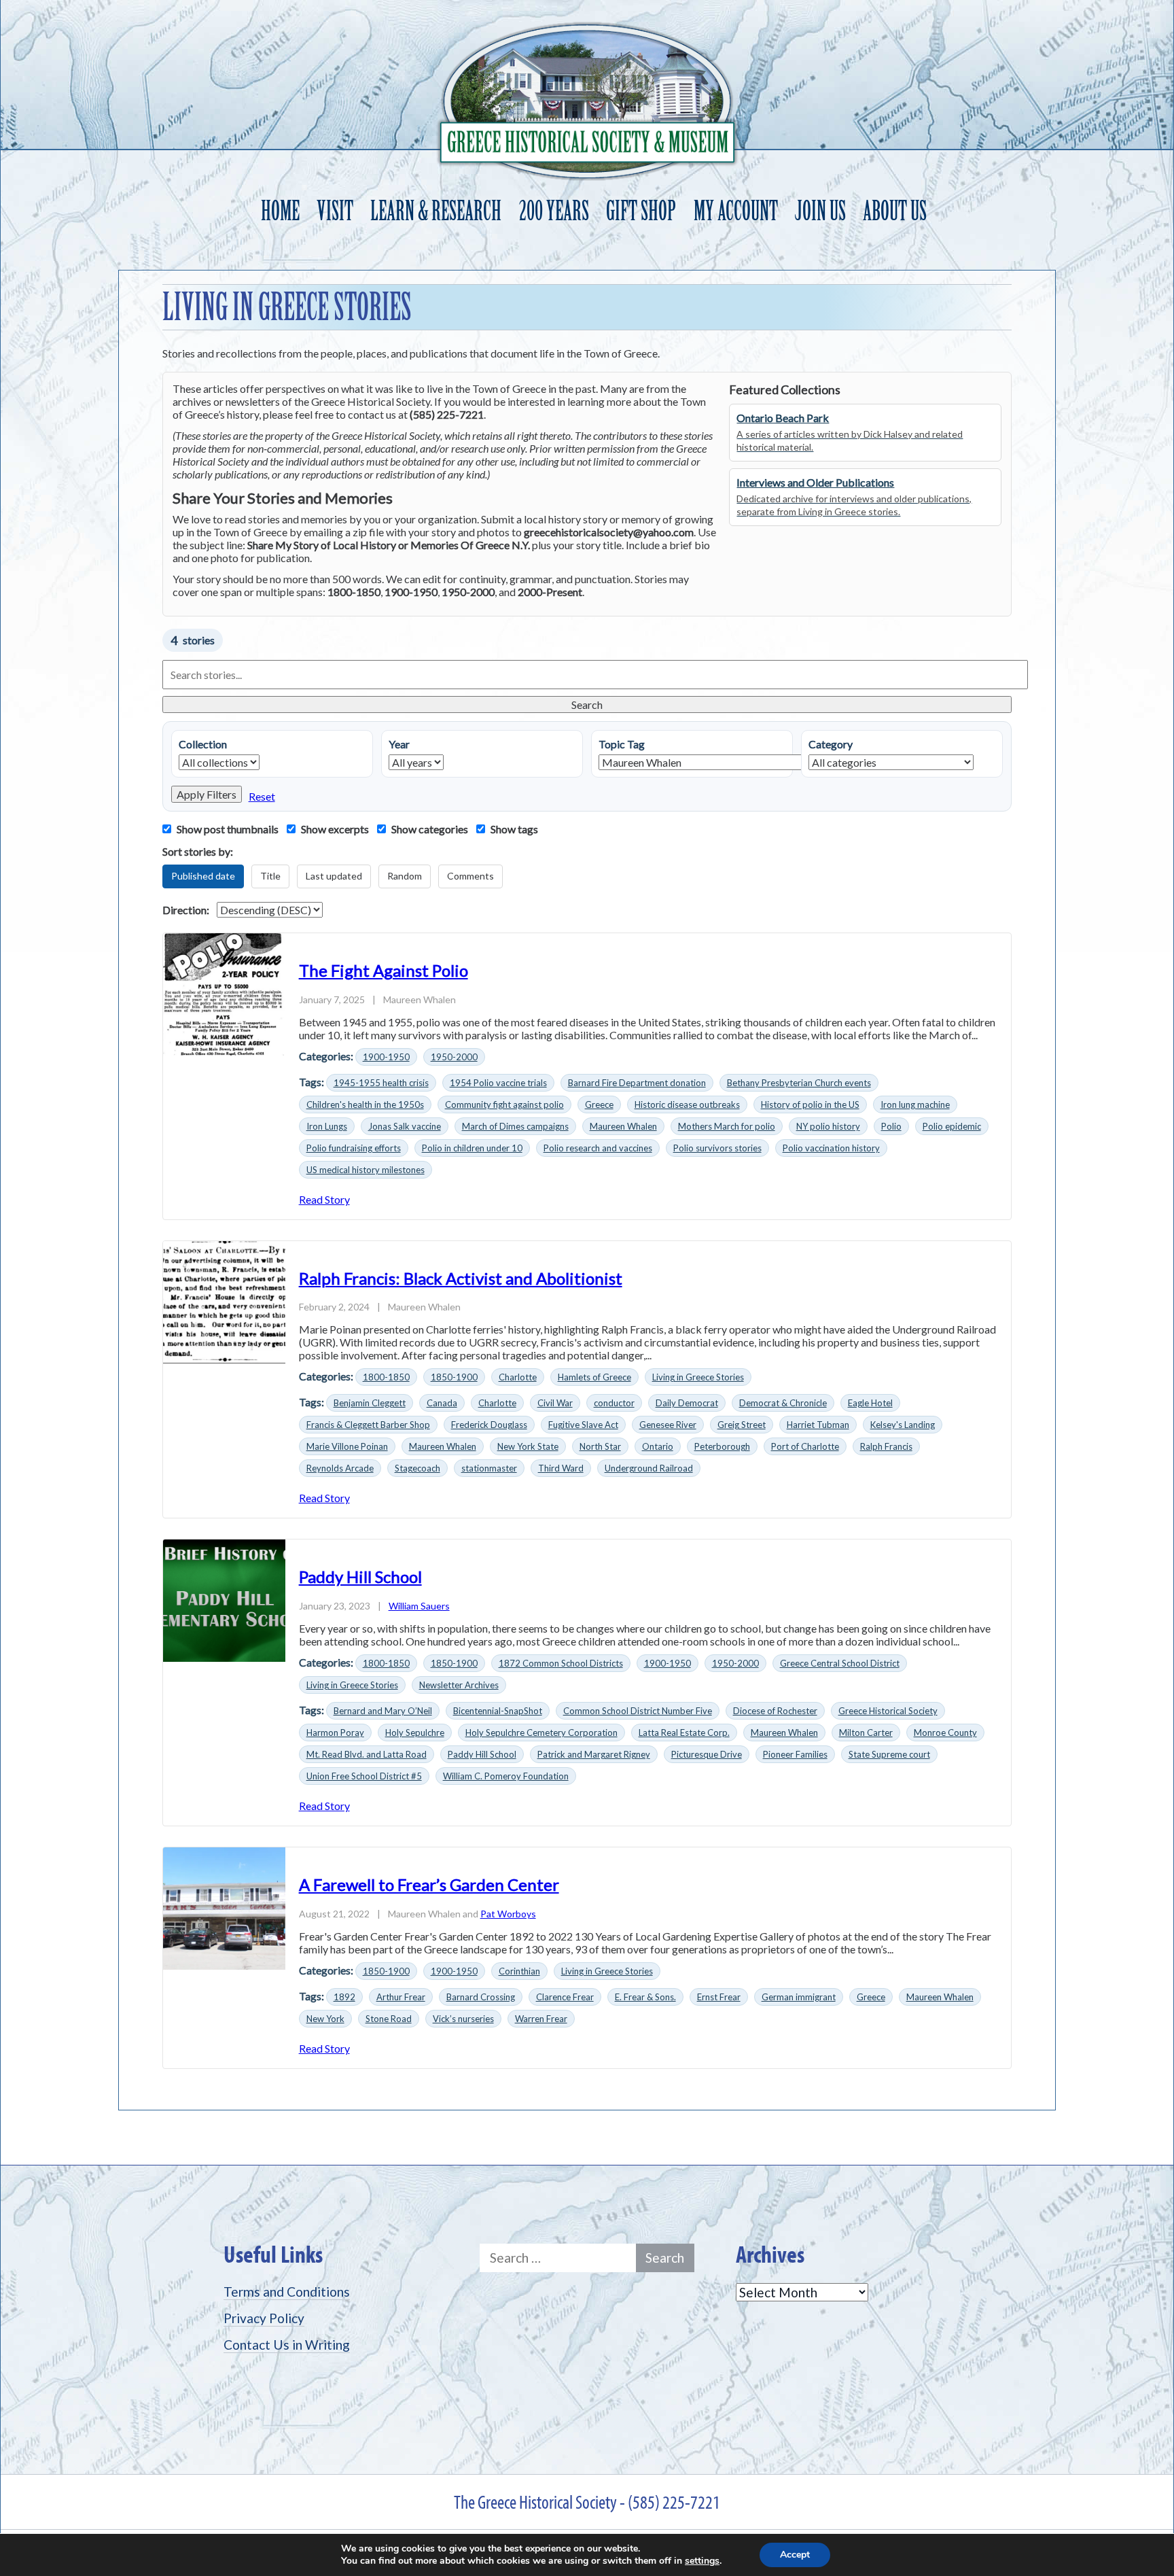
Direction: (186, 910)
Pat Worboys (508, 1914)
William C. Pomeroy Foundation (506, 1776)
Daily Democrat (687, 1403)
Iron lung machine (915, 1104)
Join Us (820, 211)
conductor (614, 1403)
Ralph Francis (886, 1446)
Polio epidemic (952, 1126)
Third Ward (561, 1468)
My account (736, 211)
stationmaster (489, 1468)
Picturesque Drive (707, 1754)
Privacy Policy (264, 2318)
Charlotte (518, 1377)
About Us (895, 211)
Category (831, 744)
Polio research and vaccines (598, 1148)
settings (702, 2561)
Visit (335, 211)
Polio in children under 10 (472, 1148)
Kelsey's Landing (903, 1425)
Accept (795, 2555)
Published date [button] (203, 876)
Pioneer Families (795, 1754)
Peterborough (722, 1446)
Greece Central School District (840, 1663)
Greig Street (742, 1425)
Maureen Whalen (623, 1126)
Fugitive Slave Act (583, 1425)
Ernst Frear (719, 1997)
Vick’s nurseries (463, 2019)
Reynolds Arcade (340, 1468)
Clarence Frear (565, 1997)
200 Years (554, 211)
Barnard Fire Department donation (637, 1083)
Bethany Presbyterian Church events (799, 1083)
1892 (344, 1997)
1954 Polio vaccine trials (498, 1083)
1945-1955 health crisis (381, 1083)
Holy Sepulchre (415, 1733)
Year (399, 744)
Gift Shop (641, 211)
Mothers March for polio (727, 1126)
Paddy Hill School (360, 1577)
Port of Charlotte (805, 1446)
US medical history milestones (366, 1170)
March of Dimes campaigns (515, 1126)
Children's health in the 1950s (365, 1104)
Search (587, 704)
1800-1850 (386, 1377)
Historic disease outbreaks (687, 1104)
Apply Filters (207, 794)
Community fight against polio (504, 1104)
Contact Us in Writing (287, 2345)
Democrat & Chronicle (783, 1403)
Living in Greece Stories (698, 1377)
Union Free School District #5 (364, 1776)
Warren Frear (541, 2019)
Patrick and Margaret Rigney (594, 1754)
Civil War (555, 1403)
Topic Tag (622, 744)
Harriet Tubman (818, 1425)
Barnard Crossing (481, 1997)
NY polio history (828, 1126)
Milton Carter (866, 1733)
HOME (280, 211)
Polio (891, 1126)
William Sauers (419, 1606)
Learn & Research (436, 211)
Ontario (658, 1446)
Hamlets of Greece (594, 1377)
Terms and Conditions (287, 2292)
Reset (262, 796)
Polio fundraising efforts (354, 1148)
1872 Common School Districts (561, 1663)
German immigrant (799, 1997)
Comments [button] (470, 876)
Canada (442, 1403)
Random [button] (405, 876)
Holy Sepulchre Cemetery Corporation (541, 1733)
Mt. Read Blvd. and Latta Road (367, 1754)
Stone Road (389, 2019)
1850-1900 (454, 1377)
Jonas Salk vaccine (405, 1126)
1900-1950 (386, 1057)
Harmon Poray (335, 1733)
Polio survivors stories (717, 1148)
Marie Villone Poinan (347, 1446)
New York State (528, 1446)
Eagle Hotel (870, 1403)
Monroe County (945, 1733)
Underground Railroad (649, 1468)
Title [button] (270, 876)
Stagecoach (417, 1468)
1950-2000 (454, 1057)
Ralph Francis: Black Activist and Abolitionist (461, 1278)
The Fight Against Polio (384, 970)
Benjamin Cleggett (370, 1403)
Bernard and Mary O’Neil (383, 1711)
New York (325, 2019)
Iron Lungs (327, 1126)
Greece (599, 1104)
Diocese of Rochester (775, 1711)
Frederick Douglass (489, 1425)
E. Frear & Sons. (645, 1997)
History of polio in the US (810, 1104)
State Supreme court (889, 1754)
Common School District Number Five (638, 1711)
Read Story (324, 1199)
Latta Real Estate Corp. (684, 1733)
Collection (203, 744)
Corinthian (519, 1971)
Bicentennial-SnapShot (498, 1711)
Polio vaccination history (831, 1148)
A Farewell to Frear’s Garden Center (429, 1884)
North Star (600, 1446)
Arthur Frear (401, 1997)
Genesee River (668, 1425)
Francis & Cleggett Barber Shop (368, 1425)
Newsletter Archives (459, 1685)
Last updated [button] (334, 876)
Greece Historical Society (888, 1711)
